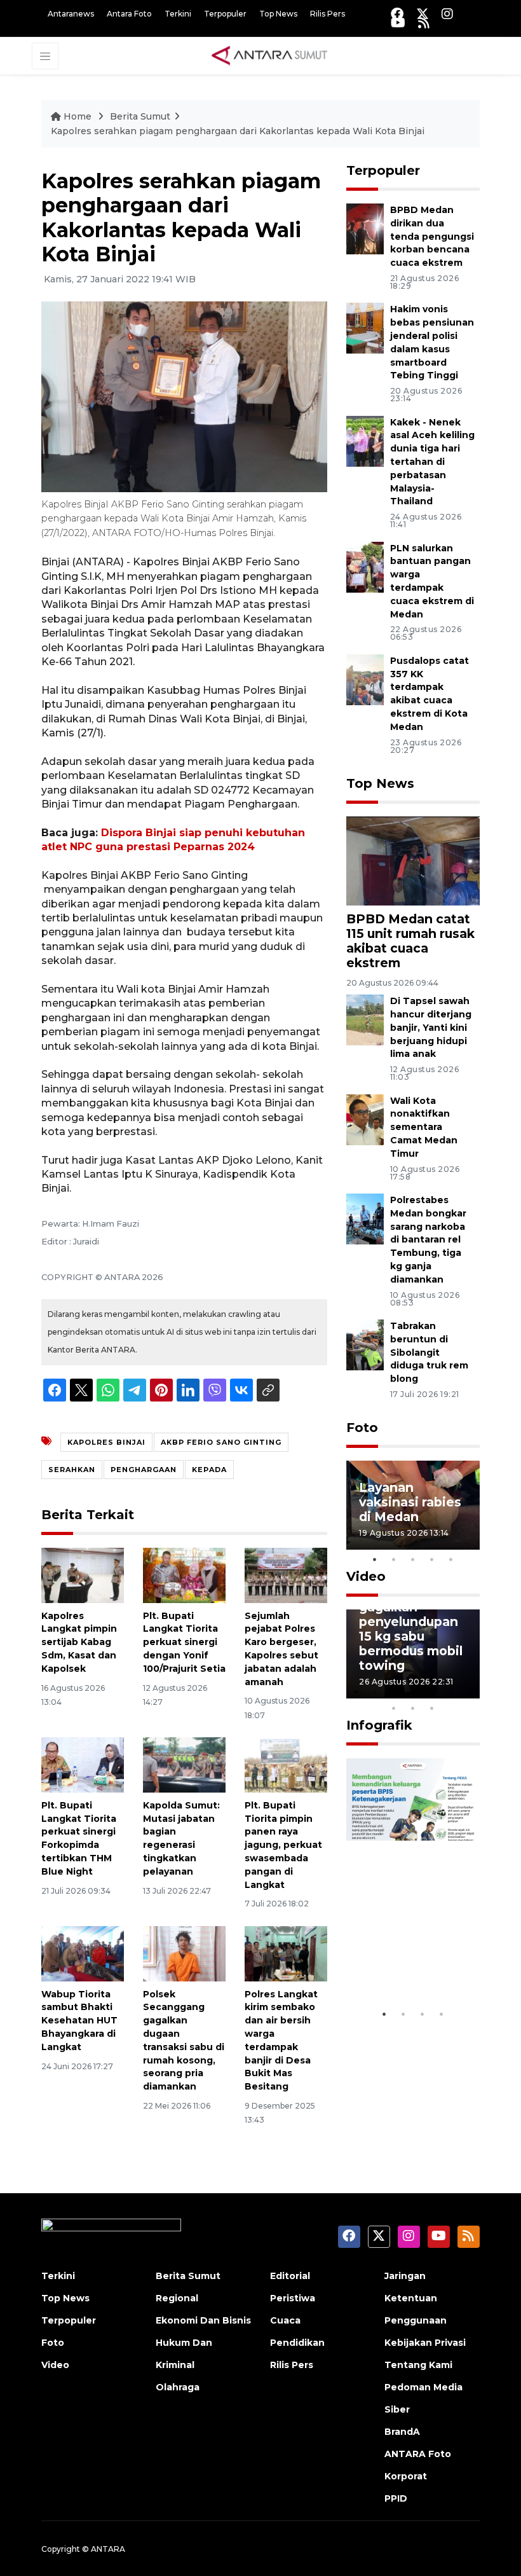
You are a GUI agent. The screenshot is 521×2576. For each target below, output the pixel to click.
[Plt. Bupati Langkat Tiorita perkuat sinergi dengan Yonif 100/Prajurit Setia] (184, 1575)
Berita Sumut (140, 116)
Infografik (379, 1725)
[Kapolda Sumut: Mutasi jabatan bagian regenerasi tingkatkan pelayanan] (184, 1764)
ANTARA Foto (418, 2454)
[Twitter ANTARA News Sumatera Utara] (423, 14)
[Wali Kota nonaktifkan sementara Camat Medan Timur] (365, 1119)
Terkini (178, 14)
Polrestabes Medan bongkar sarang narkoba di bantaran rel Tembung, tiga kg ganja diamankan (428, 1240)
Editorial (290, 2276)
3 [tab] (413, 1559)
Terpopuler (225, 14)
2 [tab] (394, 1559)
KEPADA (209, 1470)
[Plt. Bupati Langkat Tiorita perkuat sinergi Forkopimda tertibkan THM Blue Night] (83, 1764)
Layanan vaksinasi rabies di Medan (410, 1502)
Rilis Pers (328, 14)
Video (366, 1576)
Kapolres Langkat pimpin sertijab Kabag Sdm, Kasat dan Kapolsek (79, 1642)
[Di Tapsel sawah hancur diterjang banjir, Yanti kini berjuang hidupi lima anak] (365, 1019)
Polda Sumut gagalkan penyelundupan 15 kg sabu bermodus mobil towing (411, 1629)
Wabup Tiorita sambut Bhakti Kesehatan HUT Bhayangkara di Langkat (79, 2021)
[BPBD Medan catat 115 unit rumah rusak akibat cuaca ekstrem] (413, 860)
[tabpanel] (413, 1505)
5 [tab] (451, 1559)
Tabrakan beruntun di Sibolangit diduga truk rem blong (429, 1352)
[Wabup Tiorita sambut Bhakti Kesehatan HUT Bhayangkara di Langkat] (83, 1953)
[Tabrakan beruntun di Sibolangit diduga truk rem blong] (365, 1344)
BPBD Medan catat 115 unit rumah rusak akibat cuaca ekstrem (410, 941)
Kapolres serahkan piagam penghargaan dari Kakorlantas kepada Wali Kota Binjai (238, 131)
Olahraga (178, 2387)
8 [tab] (394, 1708)
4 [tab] (432, 1559)
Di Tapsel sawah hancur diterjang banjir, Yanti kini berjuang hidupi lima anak (431, 1027)
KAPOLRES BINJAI (106, 1442)
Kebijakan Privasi (425, 2343)
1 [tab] (375, 1559)
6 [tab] (451, 1691)
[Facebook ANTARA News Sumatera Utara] (397, 14)
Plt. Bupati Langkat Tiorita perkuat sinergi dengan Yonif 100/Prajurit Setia (184, 1642)
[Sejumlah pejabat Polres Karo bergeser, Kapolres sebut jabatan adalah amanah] (286, 1575)
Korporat (406, 2476)
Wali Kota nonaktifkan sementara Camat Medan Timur (424, 1127)
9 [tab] (413, 1708)
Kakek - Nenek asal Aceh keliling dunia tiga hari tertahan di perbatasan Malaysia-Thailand (432, 462)
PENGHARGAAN (144, 1470)
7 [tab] (470, 1691)
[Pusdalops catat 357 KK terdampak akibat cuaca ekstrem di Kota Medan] (365, 679)
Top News (278, 14)
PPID (396, 2498)
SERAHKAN (72, 1470)
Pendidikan (297, 2343)
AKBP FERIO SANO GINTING (221, 1442)
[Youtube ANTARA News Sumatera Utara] (398, 23)
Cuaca (285, 2320)
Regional (177, 2298)
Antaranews (71, 14)
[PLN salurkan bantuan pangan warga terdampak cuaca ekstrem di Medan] (365, 566)
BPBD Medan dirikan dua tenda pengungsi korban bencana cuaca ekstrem (432, 236)
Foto (362, 1428)
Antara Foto (129, 14)
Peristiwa (293, 2298)
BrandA (402, 2432)
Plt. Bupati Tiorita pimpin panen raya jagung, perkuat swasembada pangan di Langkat (283, 1845)
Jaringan (405, 2276)
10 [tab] (432, 1708)
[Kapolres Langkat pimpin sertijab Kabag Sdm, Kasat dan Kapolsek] (83, 1575)
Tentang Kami (418, 2365)
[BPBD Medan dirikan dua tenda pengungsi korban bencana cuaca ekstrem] (365, 228)
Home (78, 116)
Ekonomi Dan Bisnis (203, 2320)
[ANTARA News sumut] (274, 55)
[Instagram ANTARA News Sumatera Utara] (447, 14)
